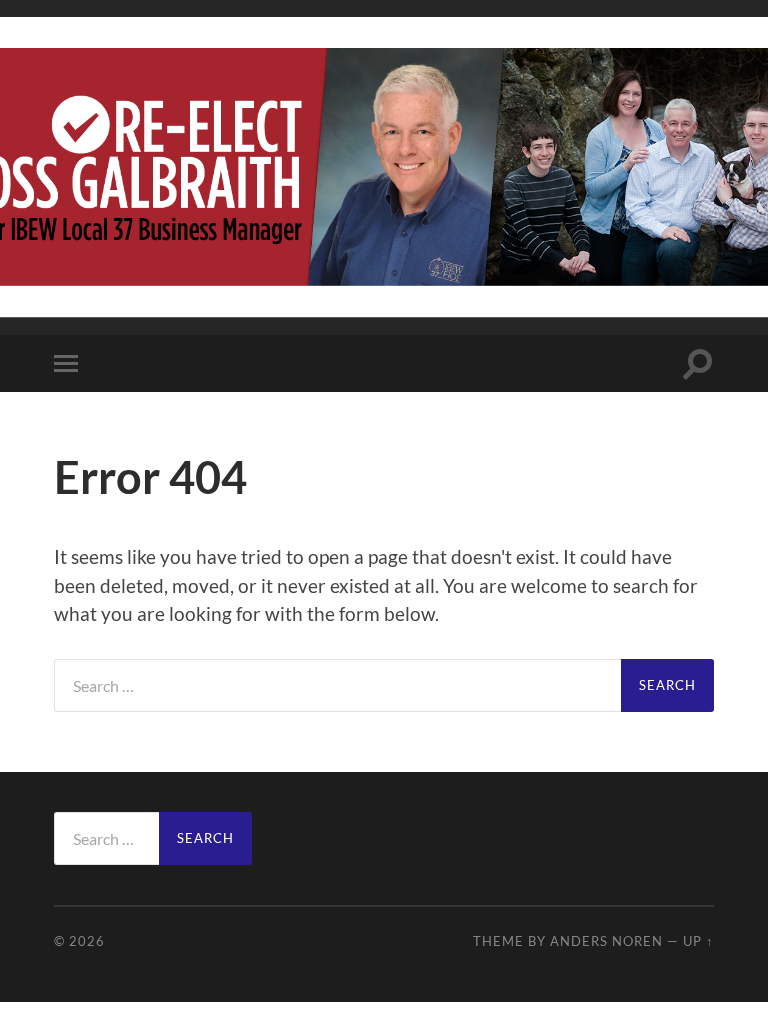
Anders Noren (606, 941)
